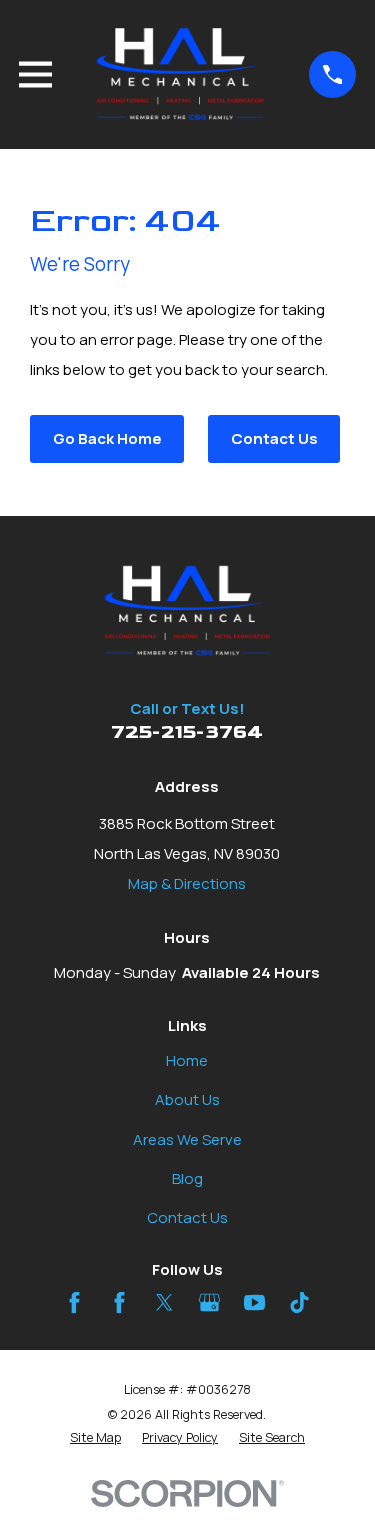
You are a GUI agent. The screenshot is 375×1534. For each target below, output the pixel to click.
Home (187, 1060)
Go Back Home (107, 438)
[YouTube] (254, 1302)
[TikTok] (299, 1302)
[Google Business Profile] (209, 1302)
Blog (187, 1178)
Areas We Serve (187, 1139)
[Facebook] (74, 1302)
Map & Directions (187, 883)
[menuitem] (95, 1438)
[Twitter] (164, 1302)
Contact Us (274, 438)
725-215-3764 (187, 732)
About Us (187, 1099)
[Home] (181, 74)
